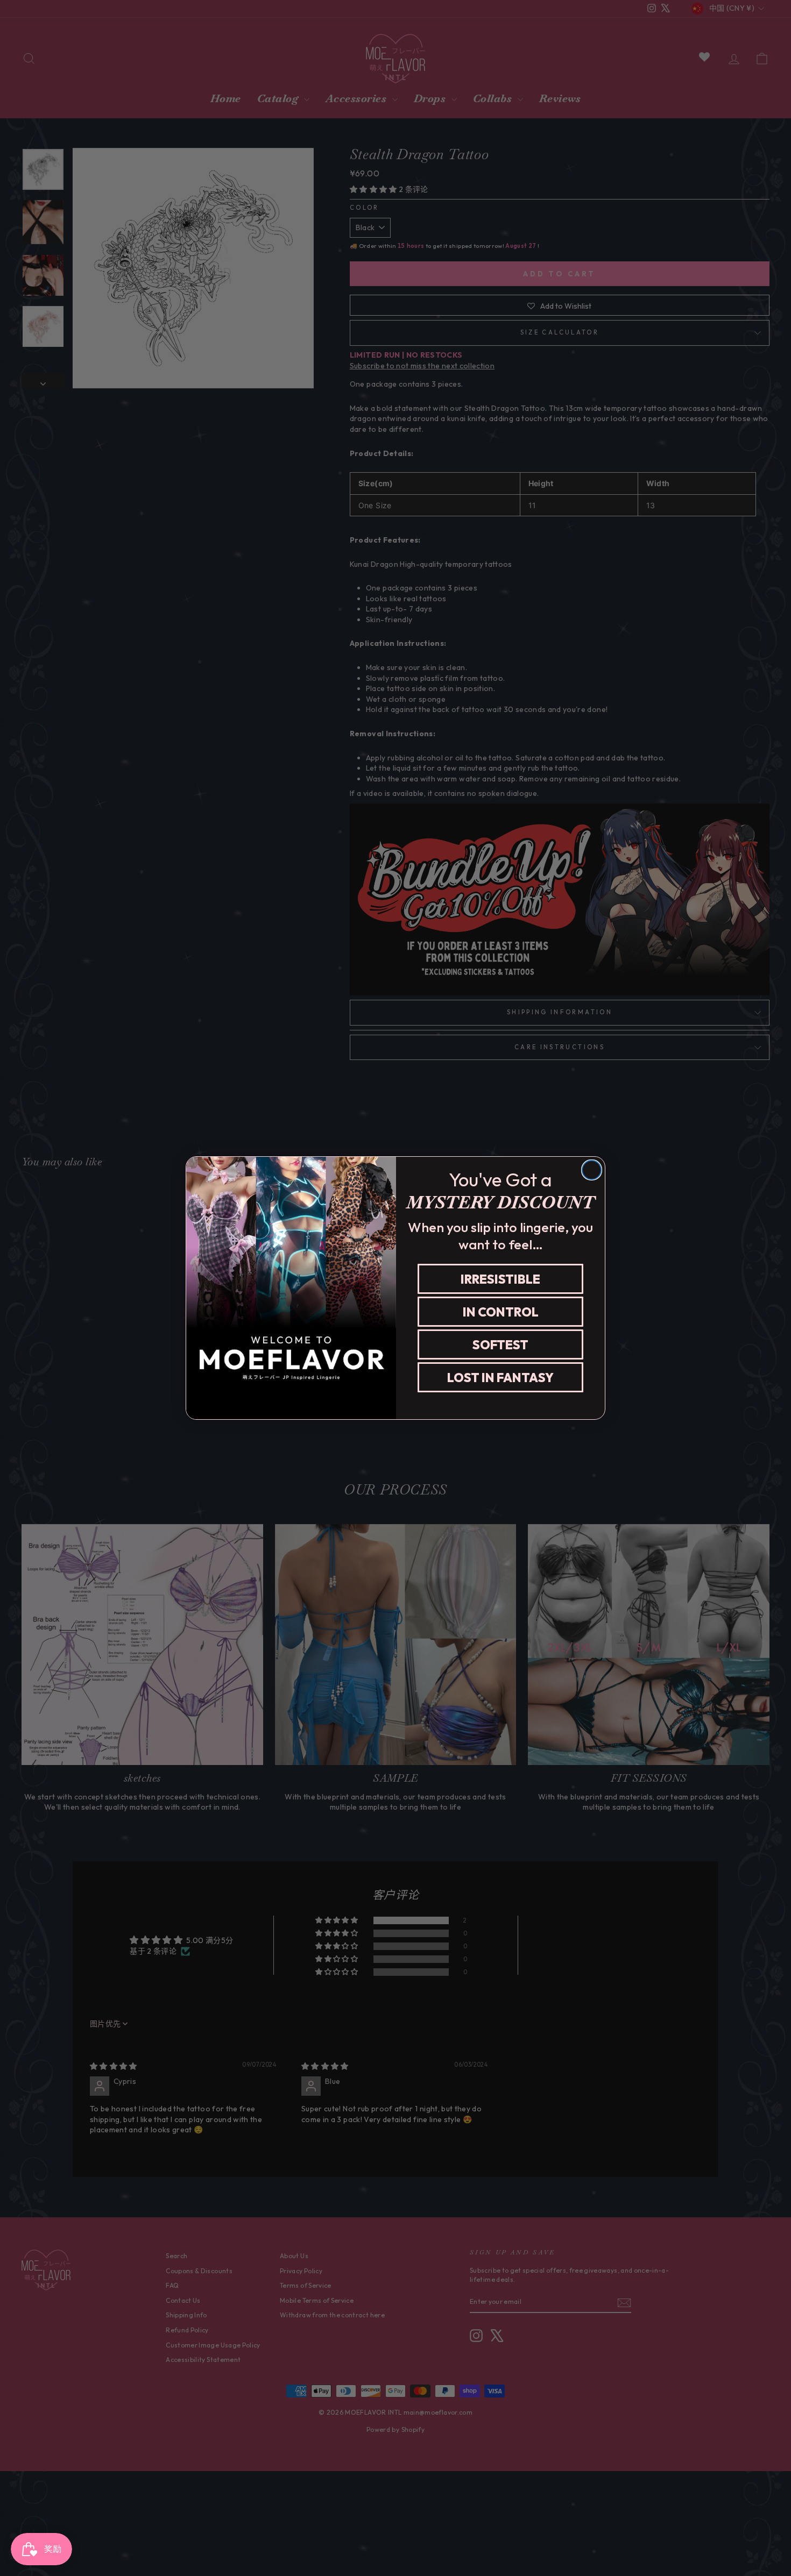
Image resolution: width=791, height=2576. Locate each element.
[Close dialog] (592, 1170)
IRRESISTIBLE (500, 1279)
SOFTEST (500, 1345)
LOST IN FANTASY (500, 1378)
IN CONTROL (501, 1312)
